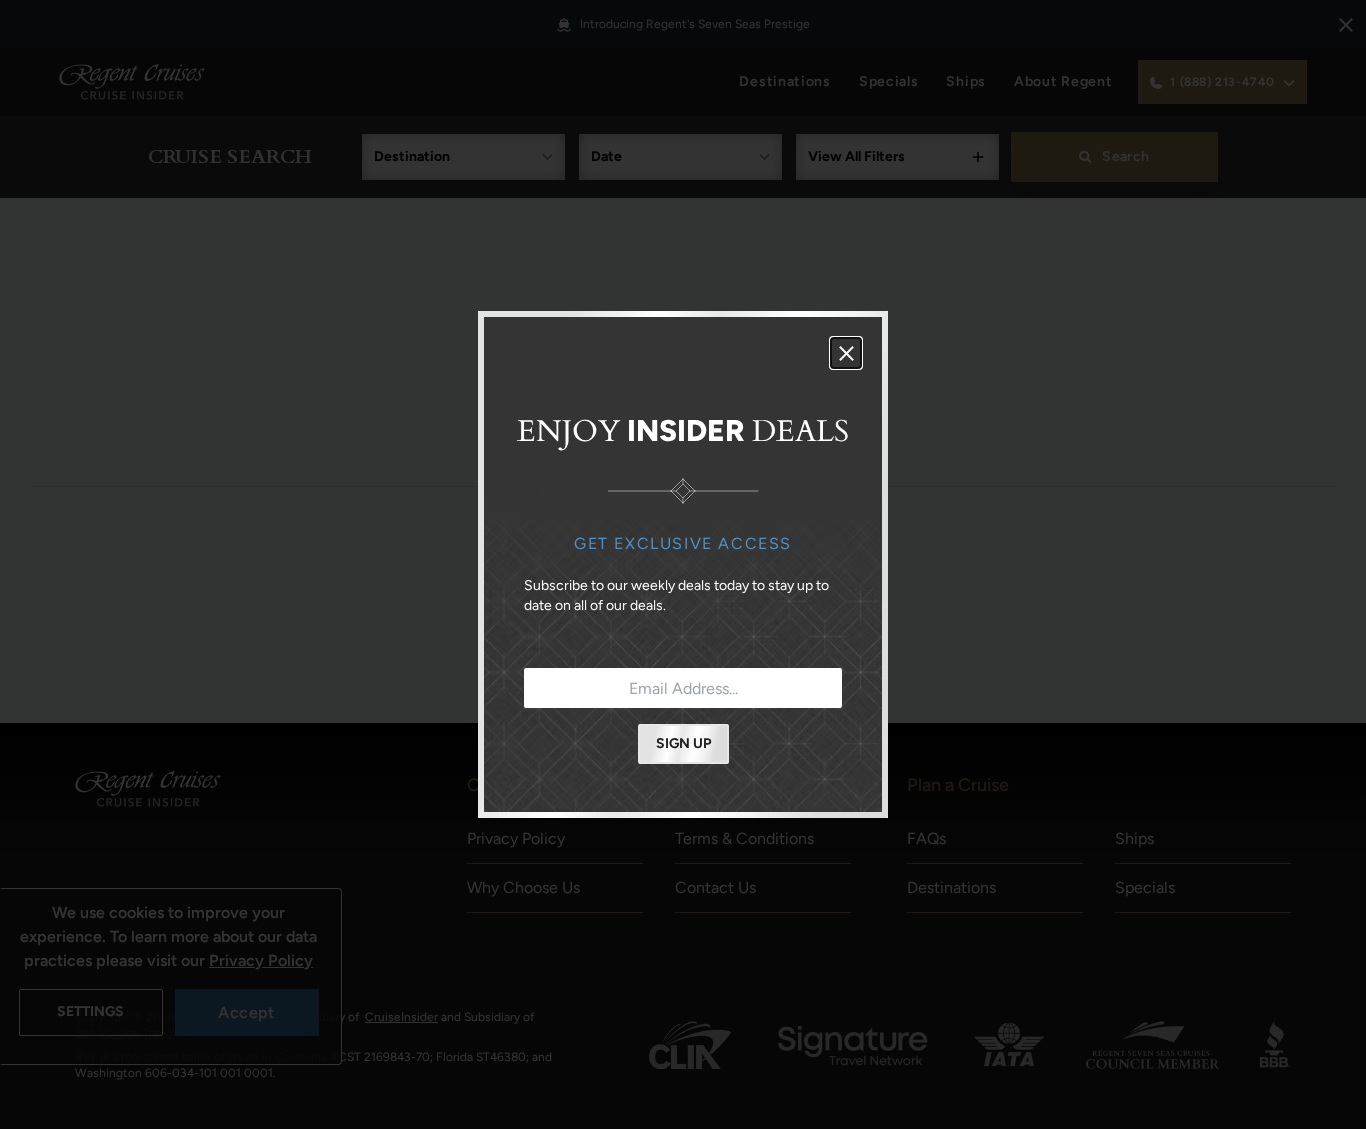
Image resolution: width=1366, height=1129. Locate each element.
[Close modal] (846, 353)
